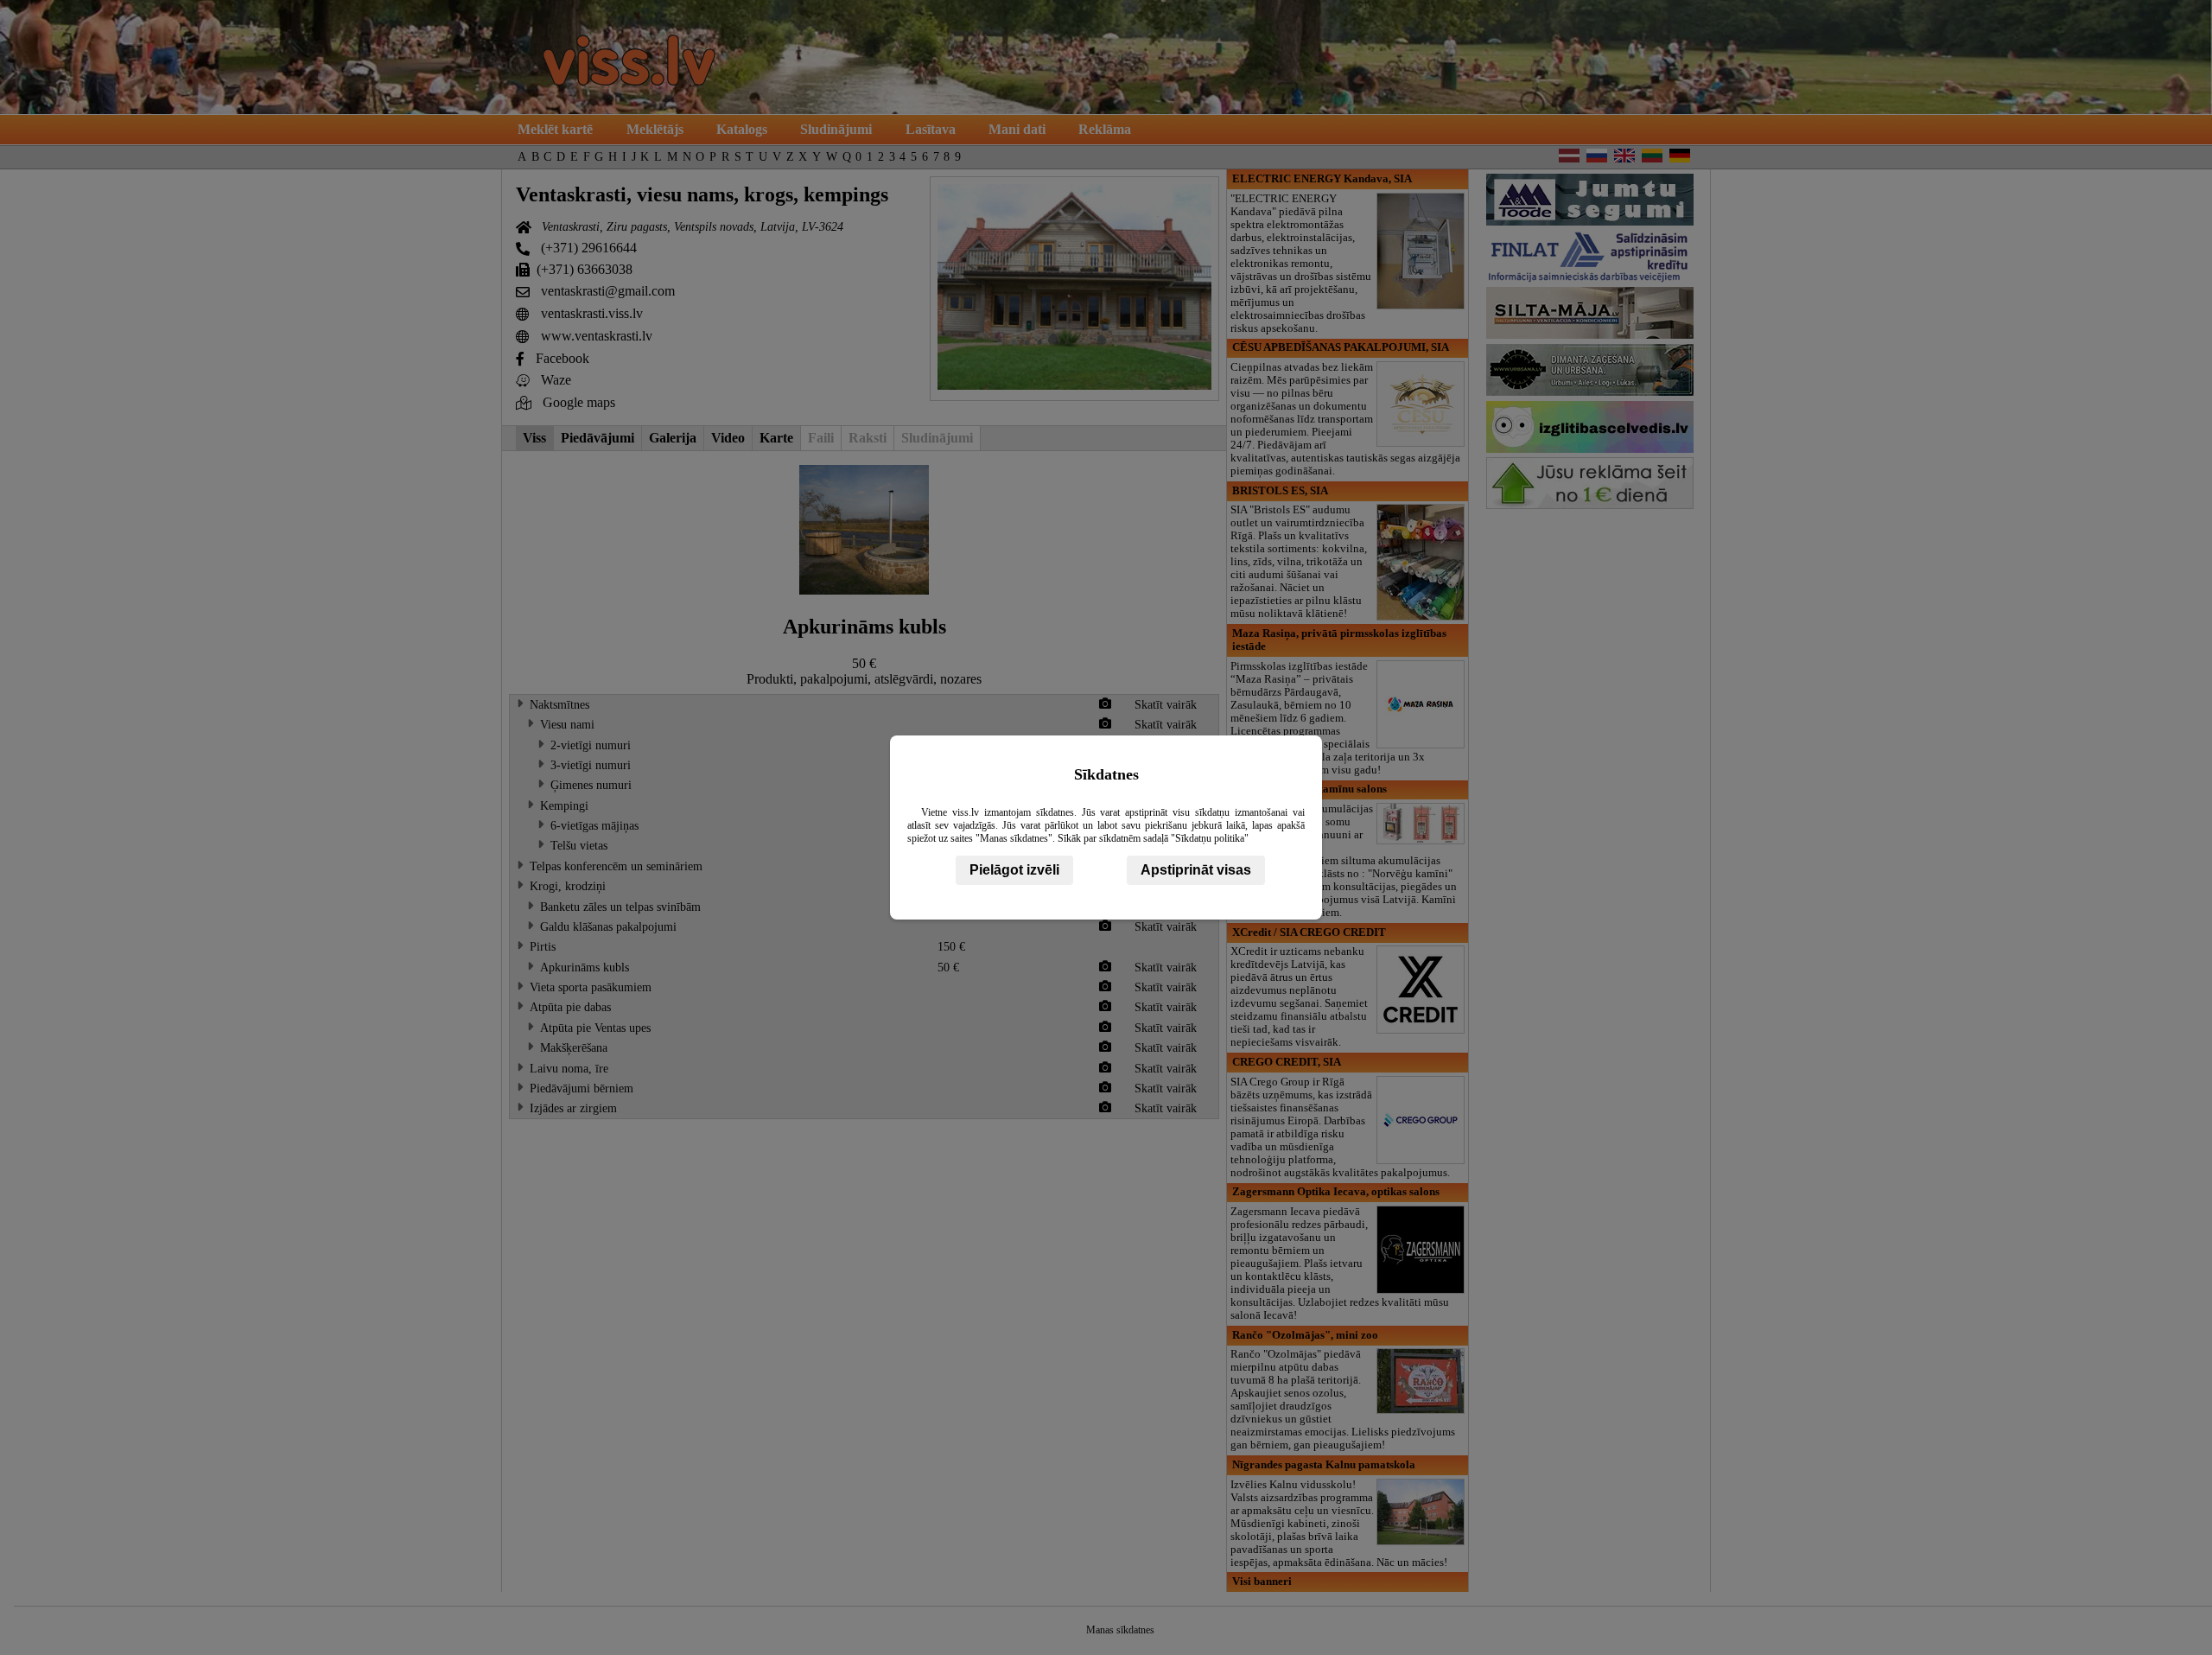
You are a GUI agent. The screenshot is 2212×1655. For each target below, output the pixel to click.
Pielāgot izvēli (1014, 870)
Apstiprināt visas (1196, 870)
